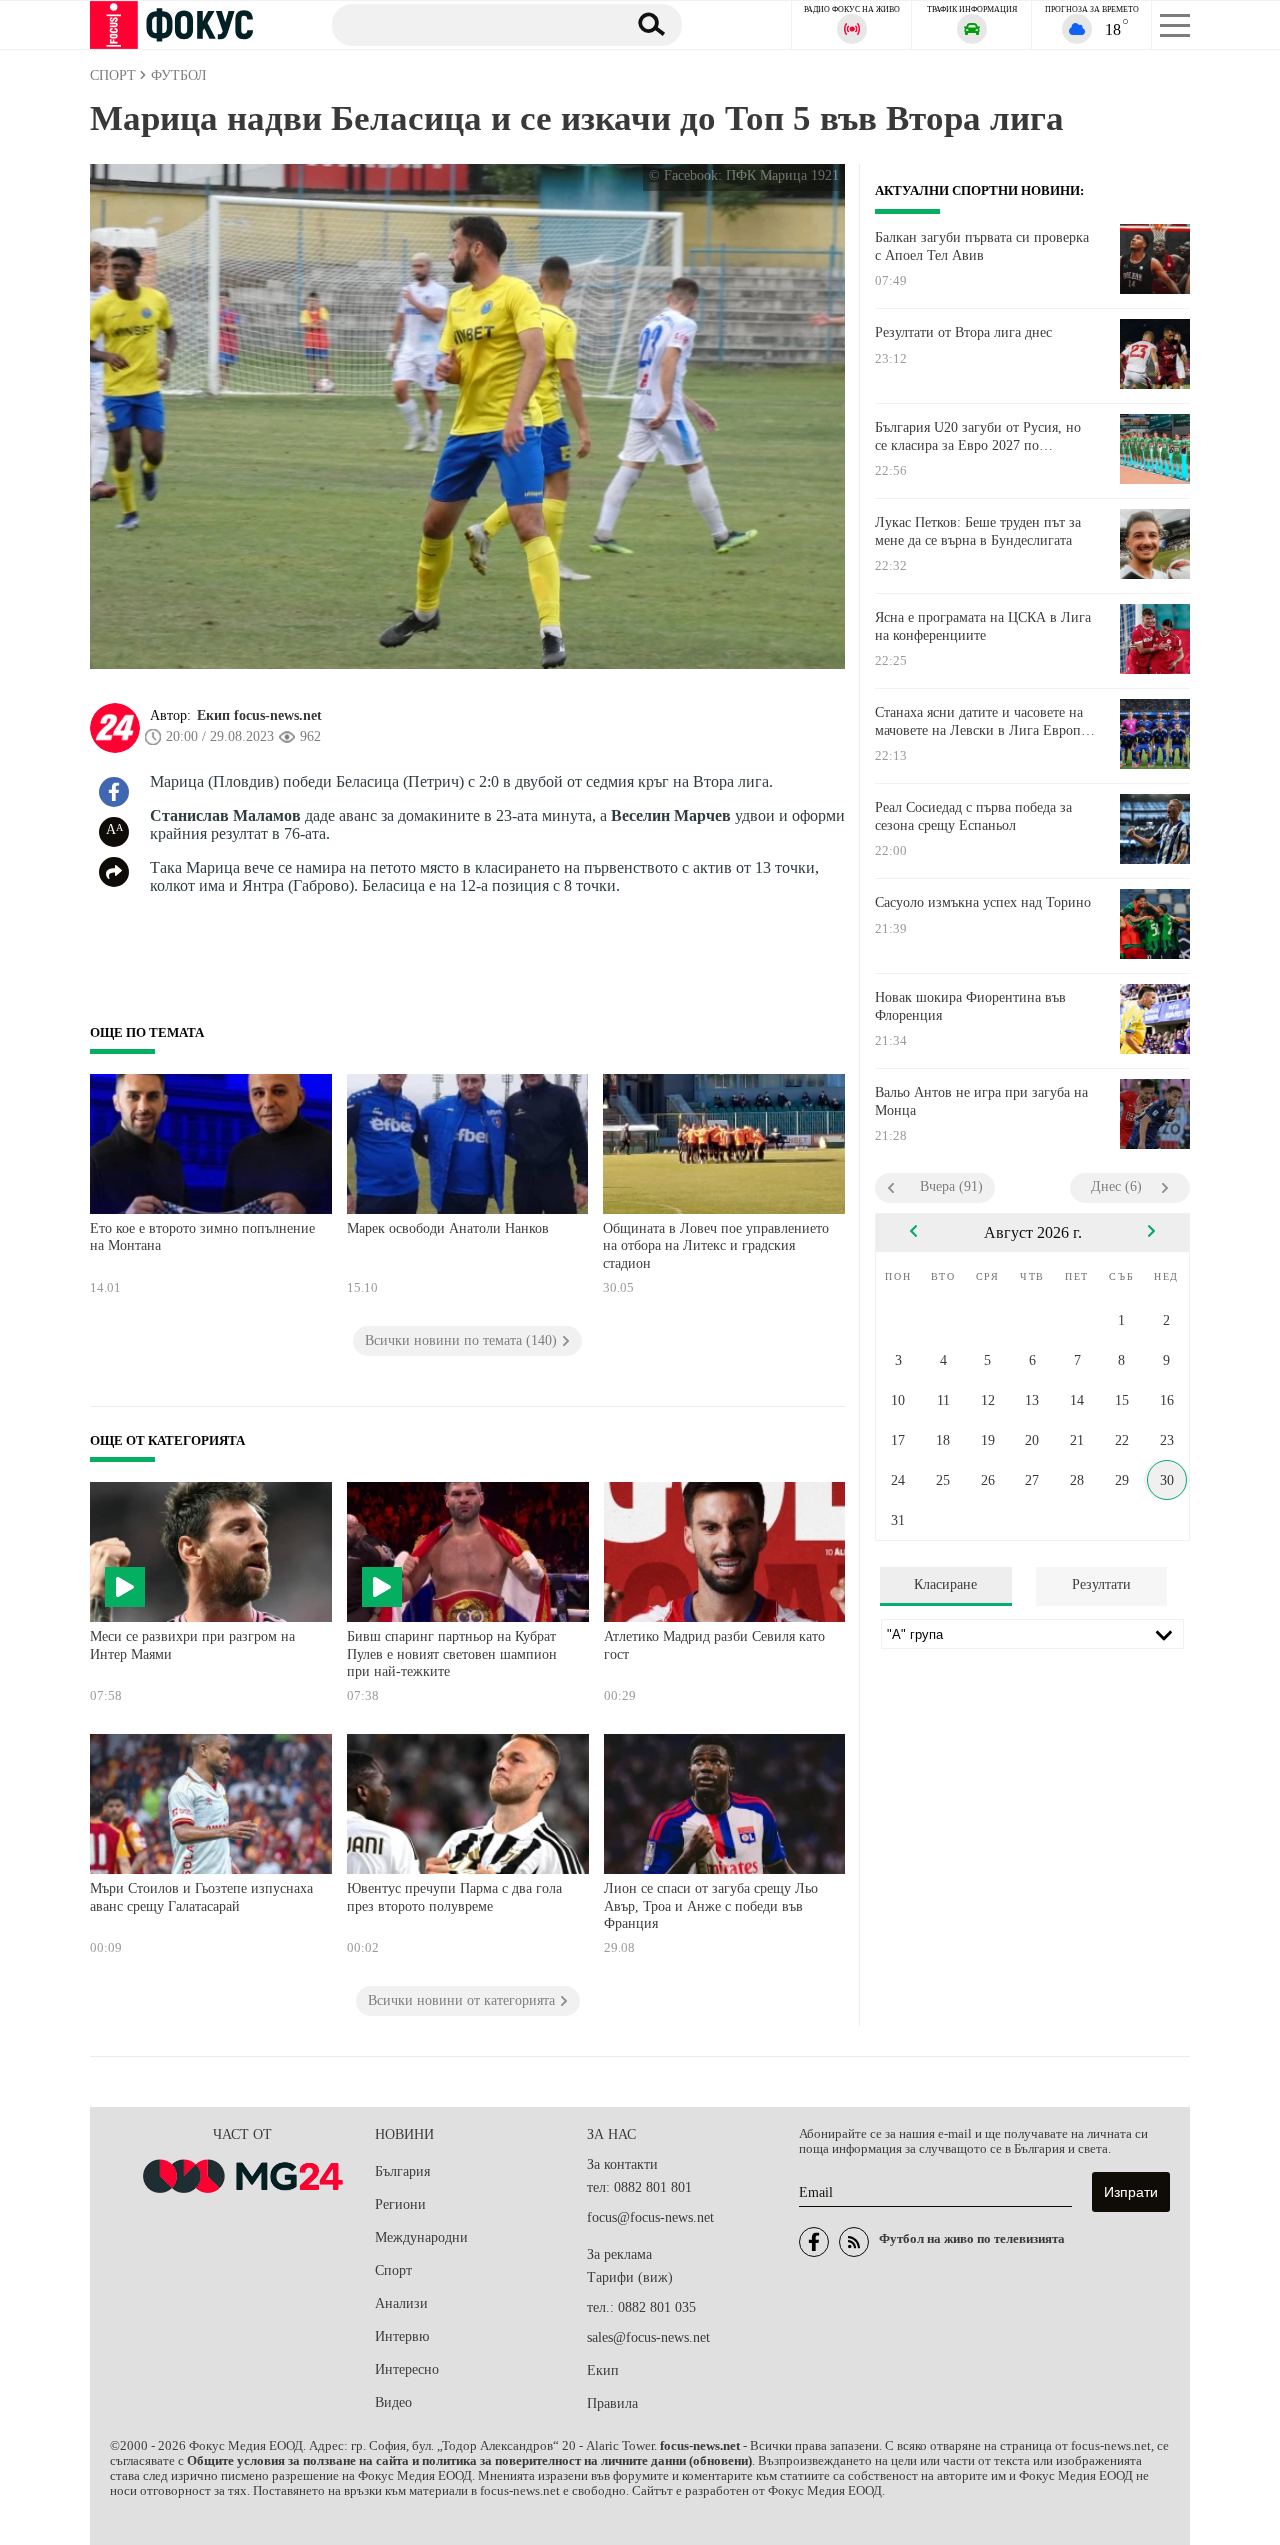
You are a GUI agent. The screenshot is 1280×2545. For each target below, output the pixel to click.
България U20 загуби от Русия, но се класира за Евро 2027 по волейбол (978, 437)
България (402, 2171)
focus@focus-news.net (650, 2217)
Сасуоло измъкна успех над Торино (983, 902)
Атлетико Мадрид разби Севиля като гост (714, 1645)
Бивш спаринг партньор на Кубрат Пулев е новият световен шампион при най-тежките (452, 1654)
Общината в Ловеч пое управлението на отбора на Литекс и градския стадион (716, 1246)
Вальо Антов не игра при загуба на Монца (981, 1101)
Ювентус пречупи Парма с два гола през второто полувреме (454, 1897)
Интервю (402, 2336)
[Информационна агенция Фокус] (814, 2242)
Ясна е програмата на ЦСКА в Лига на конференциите (983, 626)
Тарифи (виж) (630, 2277)
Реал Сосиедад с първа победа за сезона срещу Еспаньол (973, 816)
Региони (400, 2204)
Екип (603, 2370)
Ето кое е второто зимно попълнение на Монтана (202, 1237)
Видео (393, 2402)
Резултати (1101, 1584)
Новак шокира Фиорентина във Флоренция (970, 1006)
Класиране (945, 1584)
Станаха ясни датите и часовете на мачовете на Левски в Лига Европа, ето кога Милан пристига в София (983, 722)
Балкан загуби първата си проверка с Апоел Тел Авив (982, 246)
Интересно (407, 2369)
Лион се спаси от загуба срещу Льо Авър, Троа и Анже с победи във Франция (711, 1906)
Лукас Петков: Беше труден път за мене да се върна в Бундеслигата (978, 531)
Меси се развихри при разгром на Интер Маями (192, 1645)
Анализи (401, 2303)
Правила (612, 2403)
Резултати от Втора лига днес (963, 332)
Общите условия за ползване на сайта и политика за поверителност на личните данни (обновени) (469, 2461)
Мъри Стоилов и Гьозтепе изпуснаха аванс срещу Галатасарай (201, 1897)
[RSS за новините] (854, 2242)
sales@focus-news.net (648, 2337)
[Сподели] (114, 872)
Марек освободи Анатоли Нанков (448, 1228)
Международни (421, 2237)
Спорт (393, 2270)
